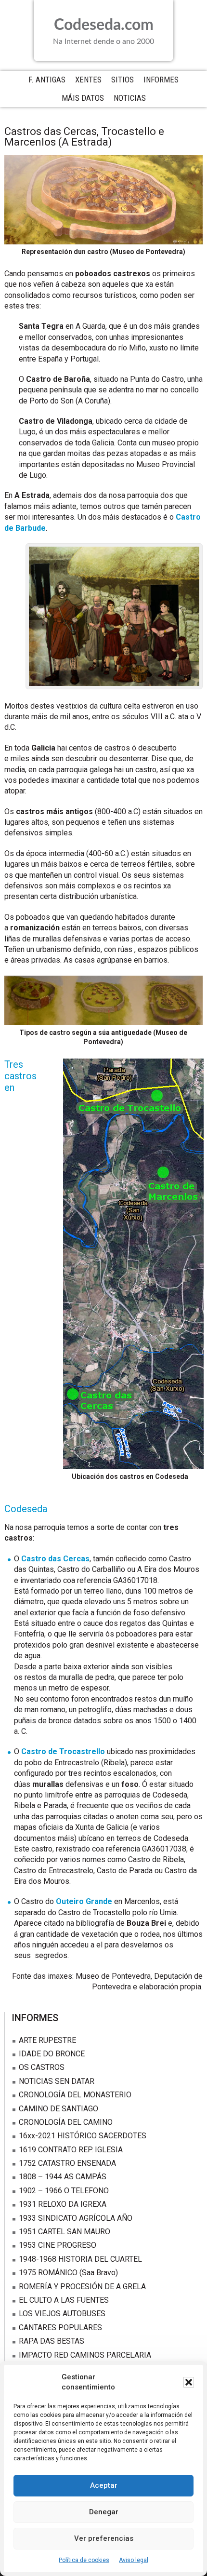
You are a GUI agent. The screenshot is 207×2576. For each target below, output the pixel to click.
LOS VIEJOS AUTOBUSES (62, 2314)
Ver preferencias (104, 2538)
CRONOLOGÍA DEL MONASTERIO (75, 2095)
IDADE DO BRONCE (52, 2054)
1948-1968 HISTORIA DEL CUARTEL (80, 2259)
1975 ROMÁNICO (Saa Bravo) (68, 2273)
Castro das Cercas (55, 1559)
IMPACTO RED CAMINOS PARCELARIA (85, 2355)
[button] (189, 2382)
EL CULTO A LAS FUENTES (64, 2300)
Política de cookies (84, 2560)
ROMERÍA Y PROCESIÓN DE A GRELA (82, 2287)
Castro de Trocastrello (63, 1751)
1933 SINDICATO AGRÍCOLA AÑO (76, 2218)
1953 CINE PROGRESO (58, 2245)
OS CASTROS (42, 2067)
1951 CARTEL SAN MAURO (65, 2232)
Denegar (104, 2512)
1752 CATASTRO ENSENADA (67, 2163)
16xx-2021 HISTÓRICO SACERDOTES (83, 2136)
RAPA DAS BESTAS (52, 2341)
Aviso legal (134, 2560)
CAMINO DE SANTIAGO (58, 2109)
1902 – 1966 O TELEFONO (64, 2191)
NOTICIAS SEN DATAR (57, 2081)
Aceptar (104, 2485)
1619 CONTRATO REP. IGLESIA (71, 2150)
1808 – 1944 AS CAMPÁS (63, 2177)
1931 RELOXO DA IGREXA (63, 2204)
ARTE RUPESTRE (47, 2040)
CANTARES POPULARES (60, 2328)
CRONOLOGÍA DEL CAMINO (66, 2122)
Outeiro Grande (84, 1901)
